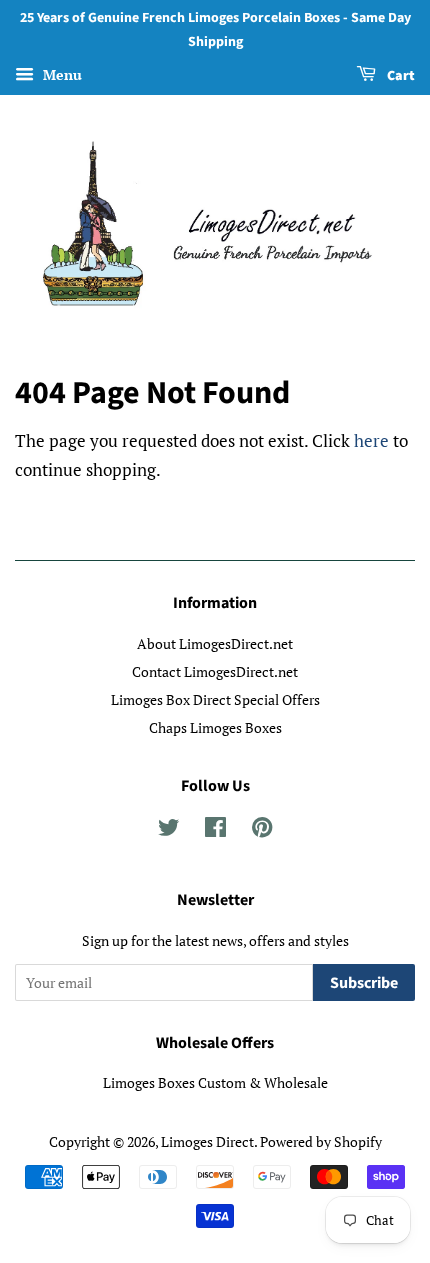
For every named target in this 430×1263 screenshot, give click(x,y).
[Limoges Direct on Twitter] (169, 830)
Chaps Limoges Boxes (215, 727)
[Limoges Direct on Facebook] (215, 830)
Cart (399, 76)
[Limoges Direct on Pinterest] (262, 830)
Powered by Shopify (321, 1141)
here (371, 440)
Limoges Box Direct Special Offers (215, 699)
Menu (60, 74)
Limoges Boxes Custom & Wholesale (215, 1082)
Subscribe (364, 983)
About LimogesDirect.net (215, 643)
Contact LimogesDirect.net (215, 671)
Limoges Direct (207, 1141)
